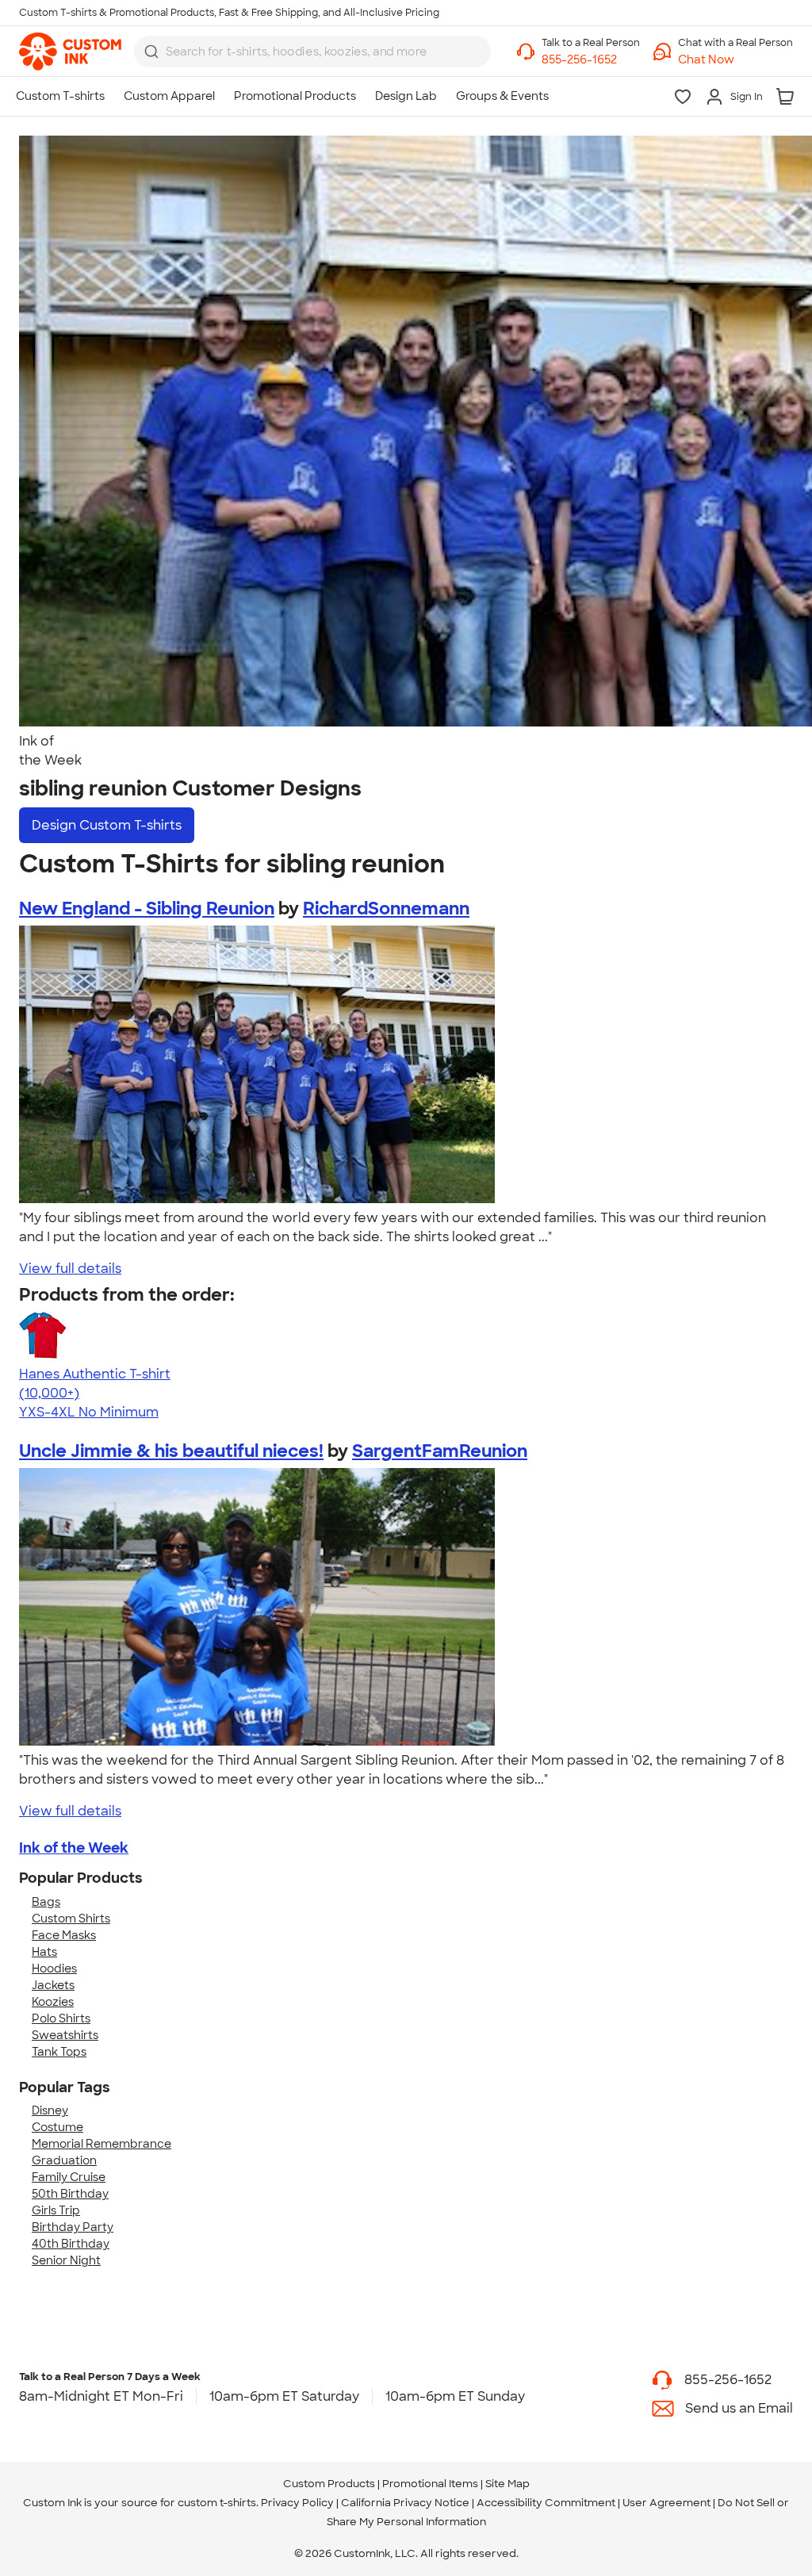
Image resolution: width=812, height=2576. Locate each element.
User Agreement (666, 2503)
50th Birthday (70, 2194)
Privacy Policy (297, 2503)
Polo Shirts (61, 2018)
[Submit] (151, 52)
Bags (46, 1902)
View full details (70, 1269)
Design (107, 825)
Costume (57, 2127)
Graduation (64, 2160)
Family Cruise (69, 2177)
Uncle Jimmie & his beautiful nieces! (171, 1451)
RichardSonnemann (386, 908)
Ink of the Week (74, 1848)
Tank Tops (59, 2052)
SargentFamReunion (440, 1451)
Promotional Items (430, 2484)
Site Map (507, 2484)
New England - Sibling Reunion (147, 908)
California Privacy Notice (405, 2503)
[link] (70, 52)
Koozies (53, 2002)
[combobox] (312, 52)
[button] (735, 60)
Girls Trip (56, 2210)
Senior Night (66, 2260)
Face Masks (64, 1935)
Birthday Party (73, 2227)
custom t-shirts (217, 2503)
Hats (44, 1952)
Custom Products (329, 2484)
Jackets (53, 1985)
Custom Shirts (71, 1919)
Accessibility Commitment (546, 2503)
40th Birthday (71, 2244)
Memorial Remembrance (101, 2144)
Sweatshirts (65, 2035)
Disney (50, 2110)
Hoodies (54, 1968)
